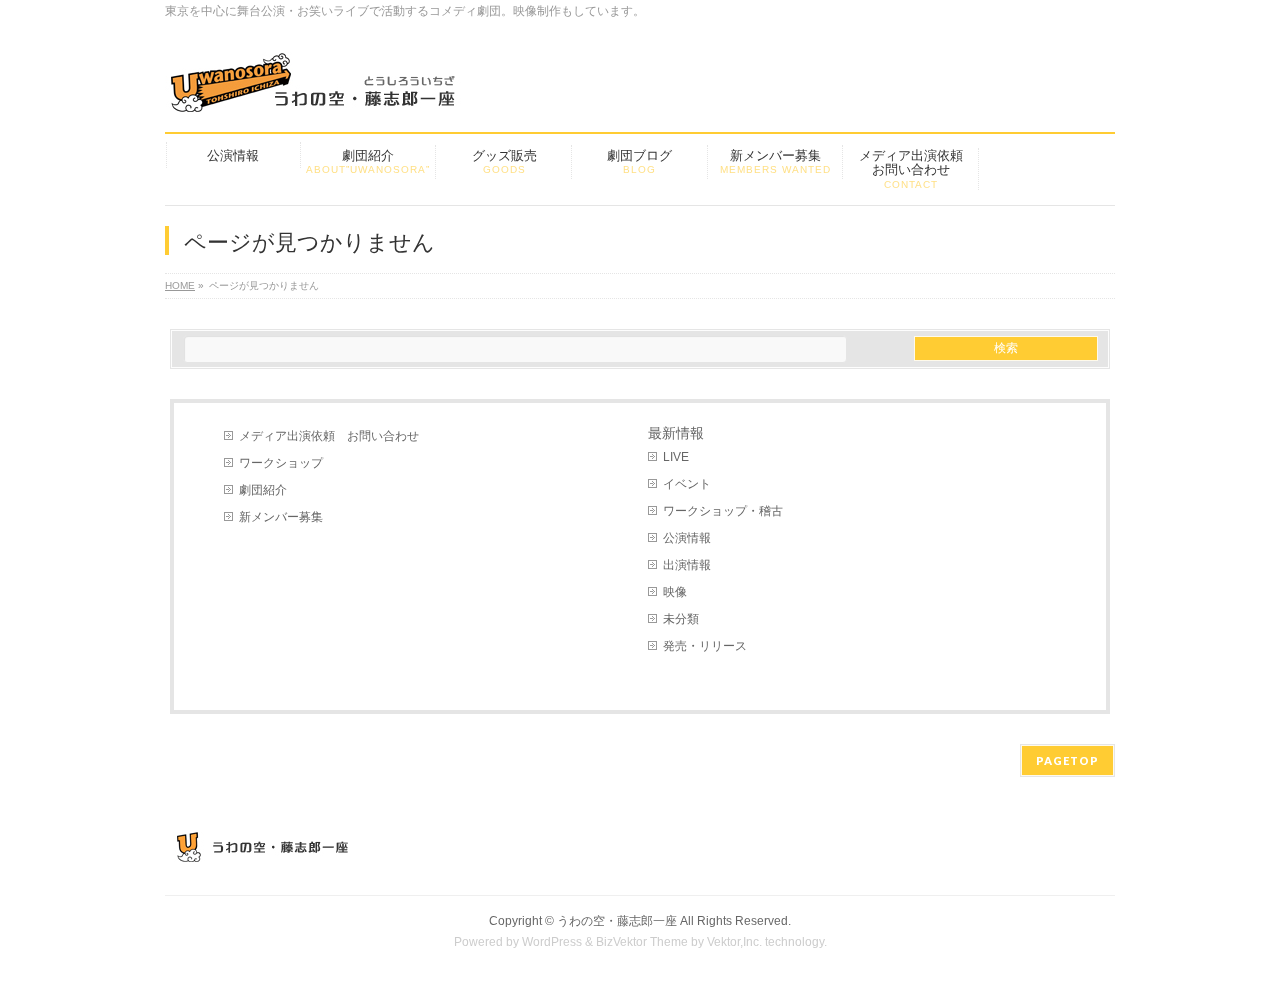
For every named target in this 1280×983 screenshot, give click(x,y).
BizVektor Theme (642, 942)
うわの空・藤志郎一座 (617, 921)
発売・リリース (705, 646)
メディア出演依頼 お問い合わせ (329, 436)
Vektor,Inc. (734, 942)
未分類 (681, 619)
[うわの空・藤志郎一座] (315, 89)
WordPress (552, 942)
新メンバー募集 (281, 517)
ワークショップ (281, 463)
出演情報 (687, 565)
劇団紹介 (263, 490)
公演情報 (687, 538)
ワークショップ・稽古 (723, 511)
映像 (675, 592)
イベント (687, 484)
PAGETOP (1067, 760)
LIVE (676, 457)
